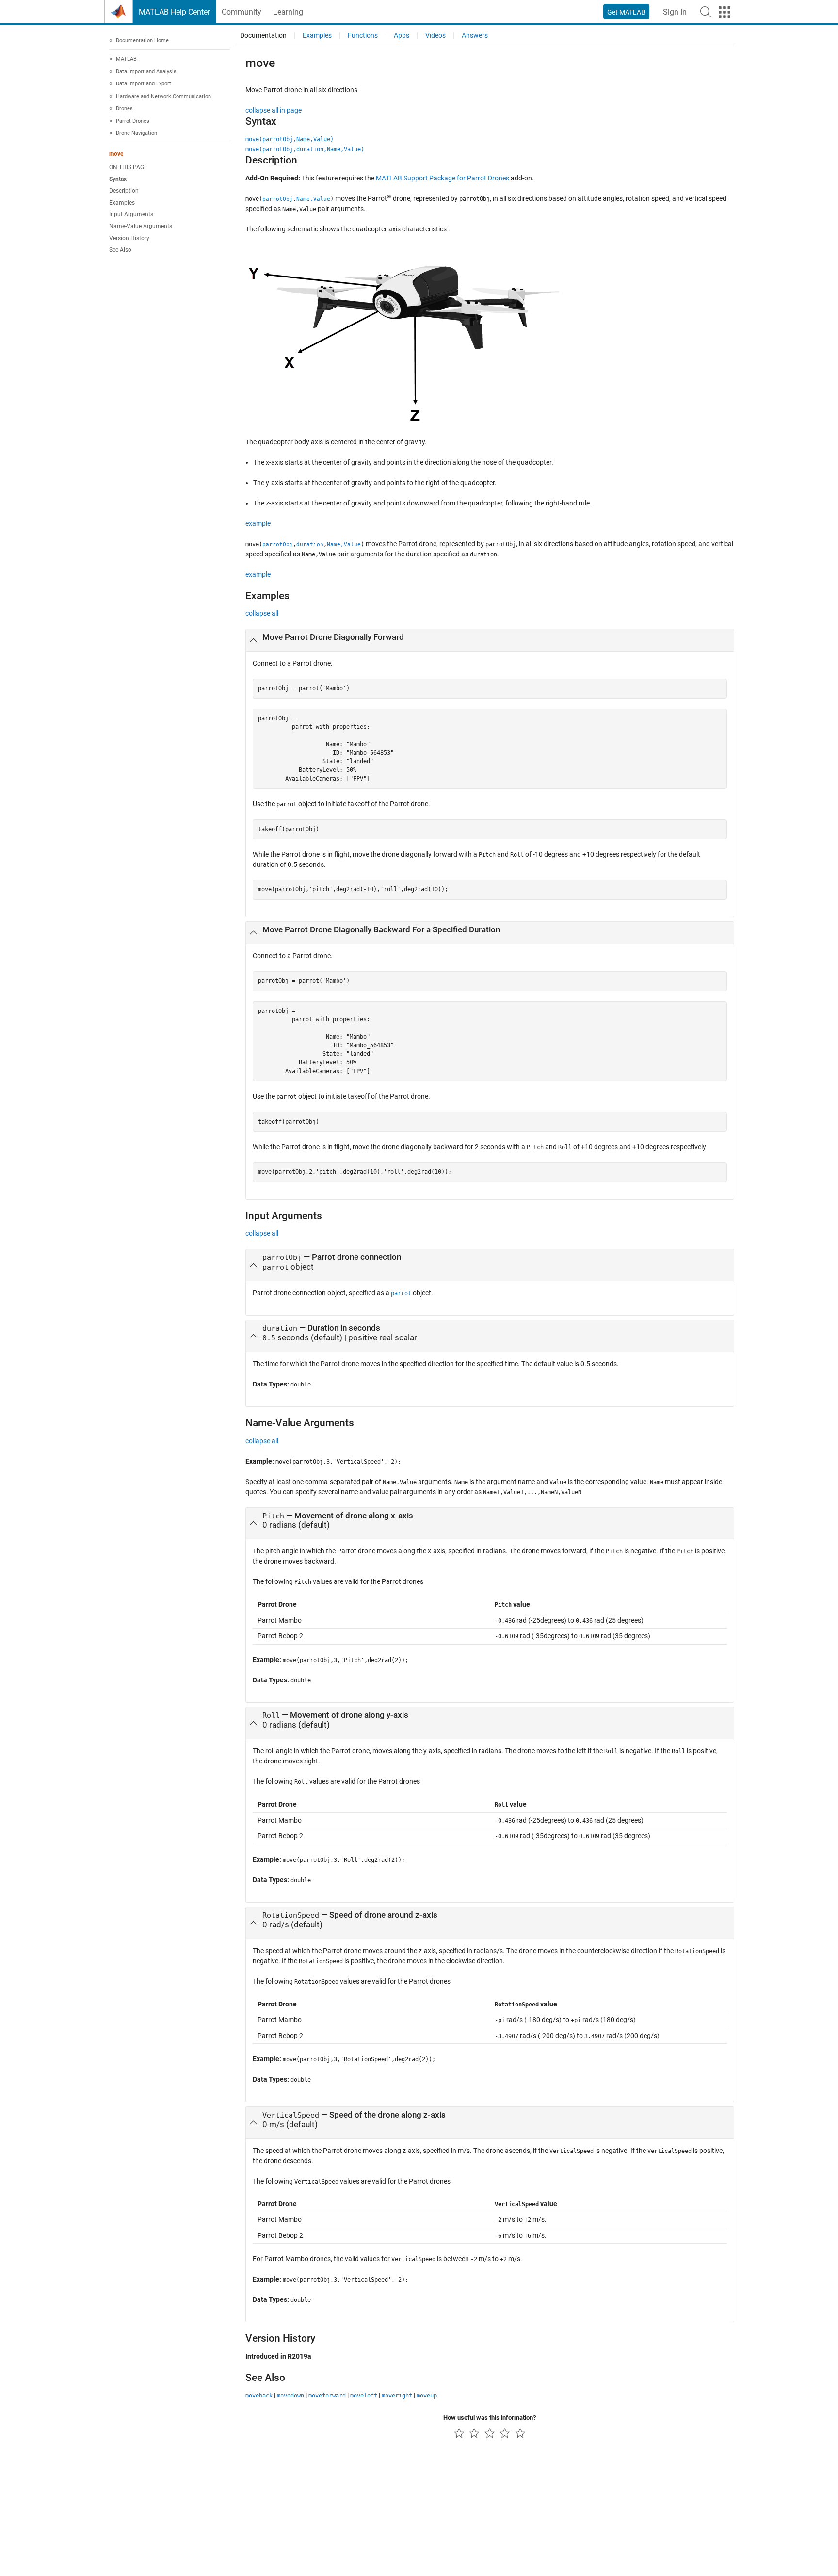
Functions (363, 35)
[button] (706, 12)
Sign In (675, 12)
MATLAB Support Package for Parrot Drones (443, 178)
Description (124, 191)
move (116, 154)
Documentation (263, 35)
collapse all (262, 613)
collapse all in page (274, 110)
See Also (120, 250)
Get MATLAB (626, 12)
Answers (475, 35)
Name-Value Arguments (141, 227)
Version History (129, 238)
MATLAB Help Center (174, 12)
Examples (122, 203)
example (258, 523)
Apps (402, 35)
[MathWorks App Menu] (725, 12)
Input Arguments (131, 215)
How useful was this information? (490, 2418)
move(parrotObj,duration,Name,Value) (305, 149)
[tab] (490, 640)
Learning (288, 12)
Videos (435, 35)
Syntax (118, 179)
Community (242, 12)
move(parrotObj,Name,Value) (290, 139)
